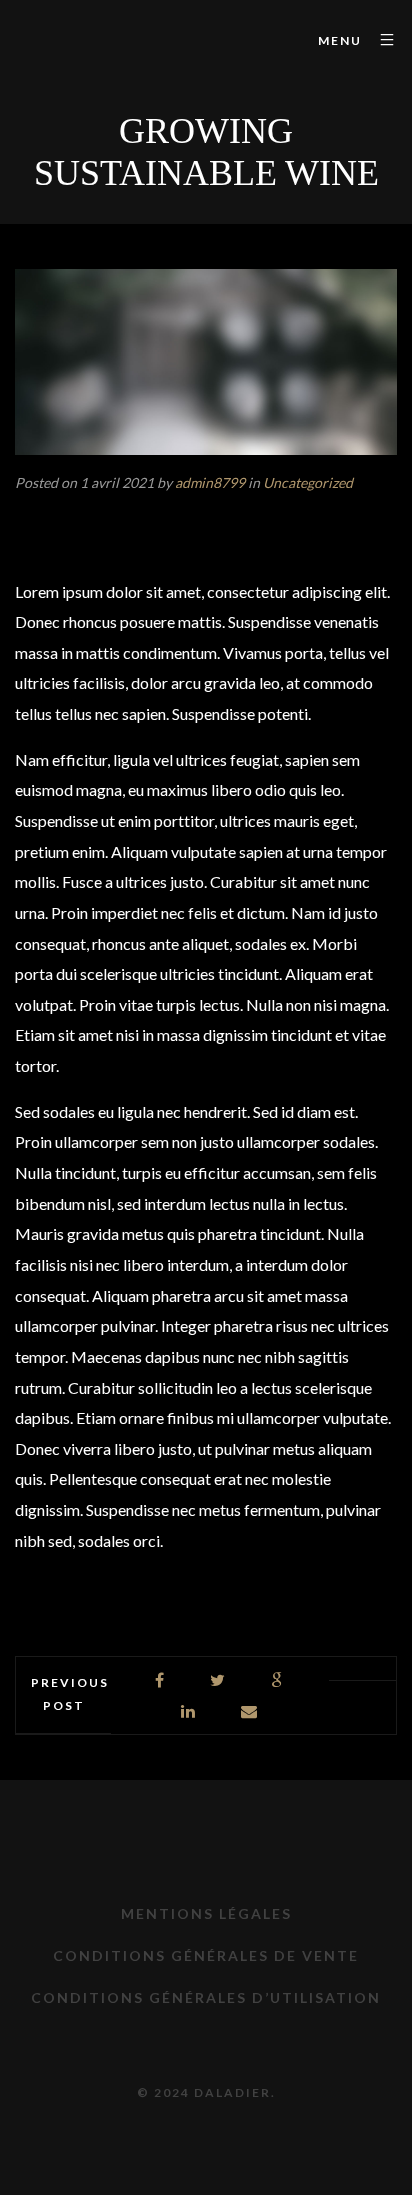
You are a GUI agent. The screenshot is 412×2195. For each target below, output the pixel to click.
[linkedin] (189, 1711)
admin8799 (210, 482)
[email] (250, 1711)
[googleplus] (277, 1680)
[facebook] (160, 1680)
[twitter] (218, 1680)
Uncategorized (308, 482)
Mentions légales (206, 1913)
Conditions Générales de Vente (206, 1955)
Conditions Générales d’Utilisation (206, 1997)
